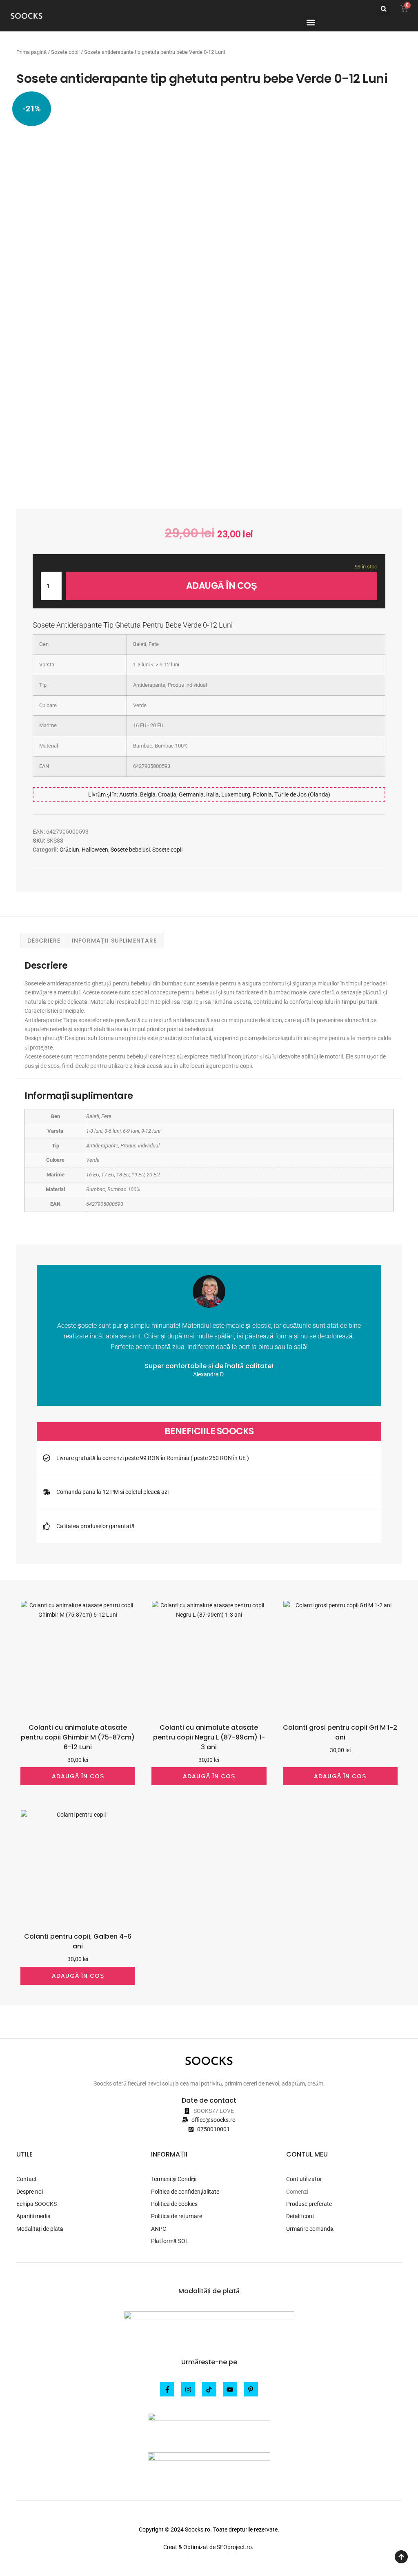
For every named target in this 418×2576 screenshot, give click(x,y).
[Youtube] (230, 2389)
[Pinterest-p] (251, 2389)
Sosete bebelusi (130, 850)
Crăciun (69, 850)
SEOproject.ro (234, 2547)
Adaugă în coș (222, 586)
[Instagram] (188, 2389)
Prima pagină (31, 52)
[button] (384, 9)
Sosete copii (65, 52)
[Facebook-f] (167, 2389)
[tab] (44, 941)
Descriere (44, 941)
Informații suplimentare (114, 941)
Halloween (95, 850)
